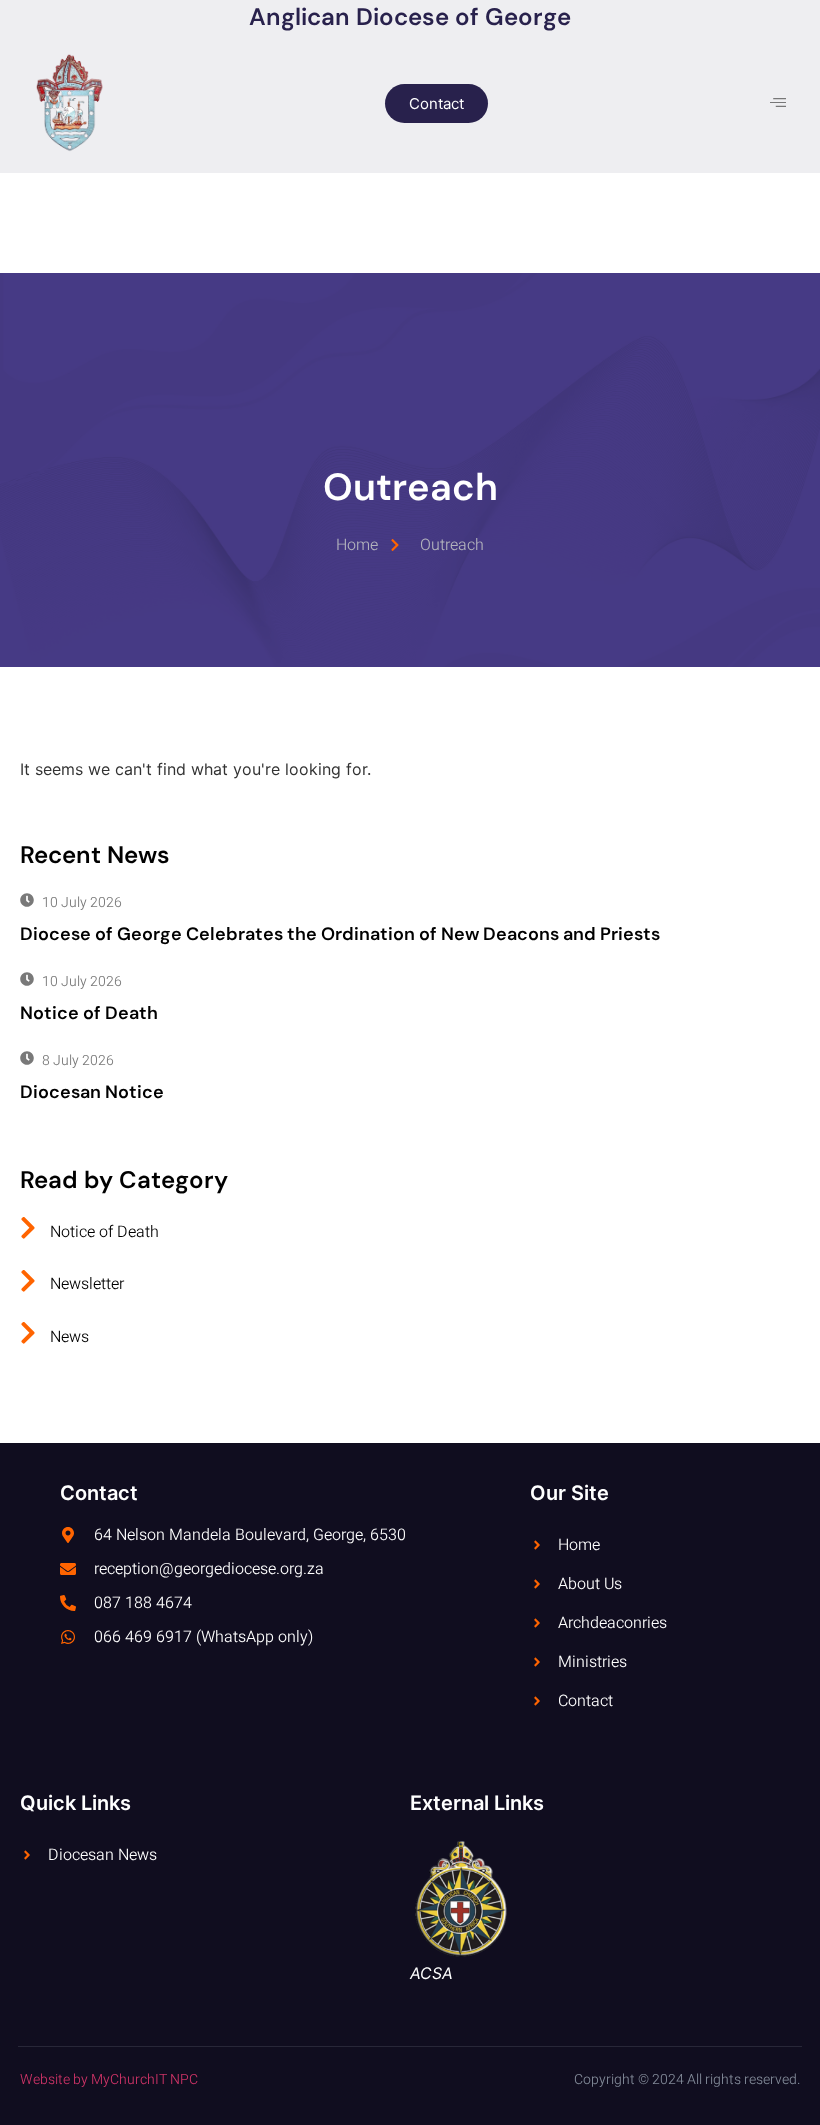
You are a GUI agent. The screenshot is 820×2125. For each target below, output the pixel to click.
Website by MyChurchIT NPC (109, 2079)
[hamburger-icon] (777, 103)
